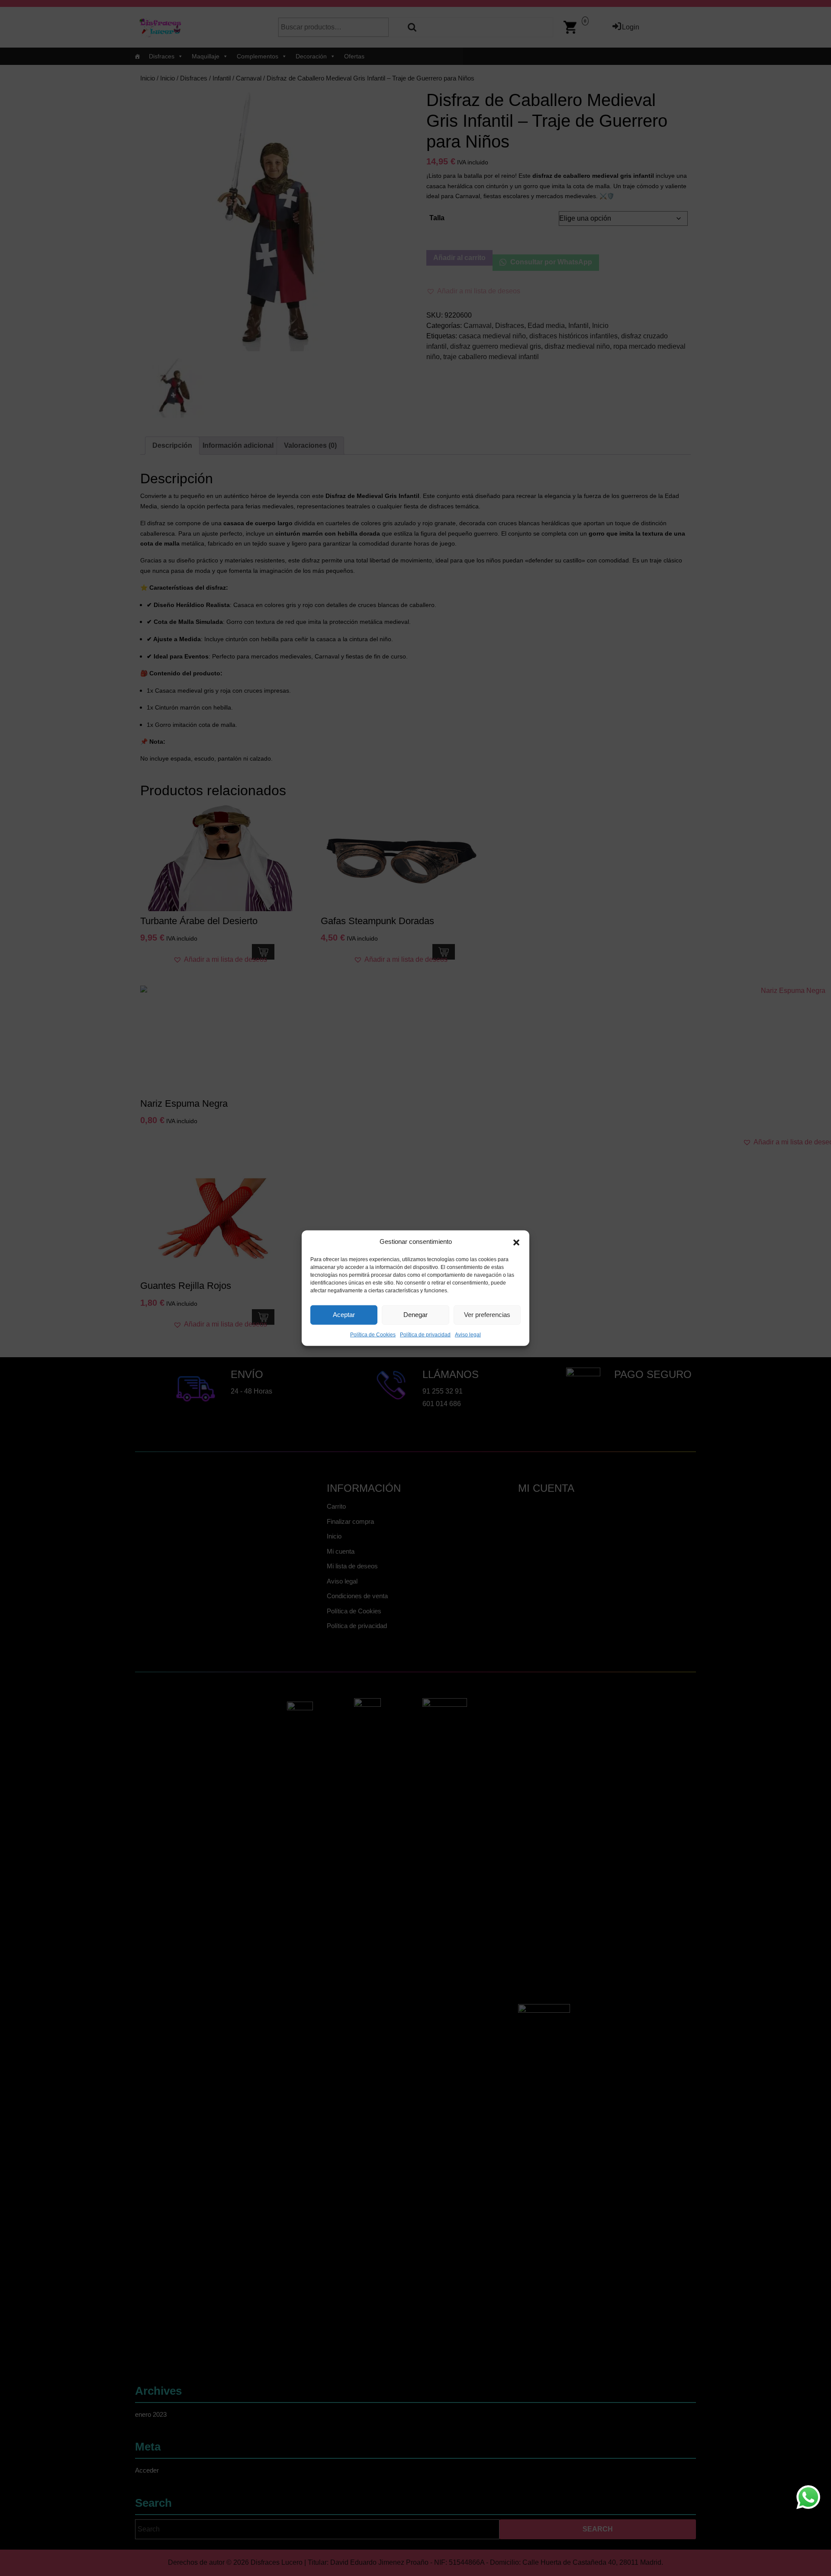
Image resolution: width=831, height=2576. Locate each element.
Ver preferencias (487, 1315)
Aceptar (344, 1315)
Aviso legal (468, 1334)
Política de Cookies (373, 1334)
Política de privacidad (425, 1334)
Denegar (415, 1315)
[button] (516, 1242)
